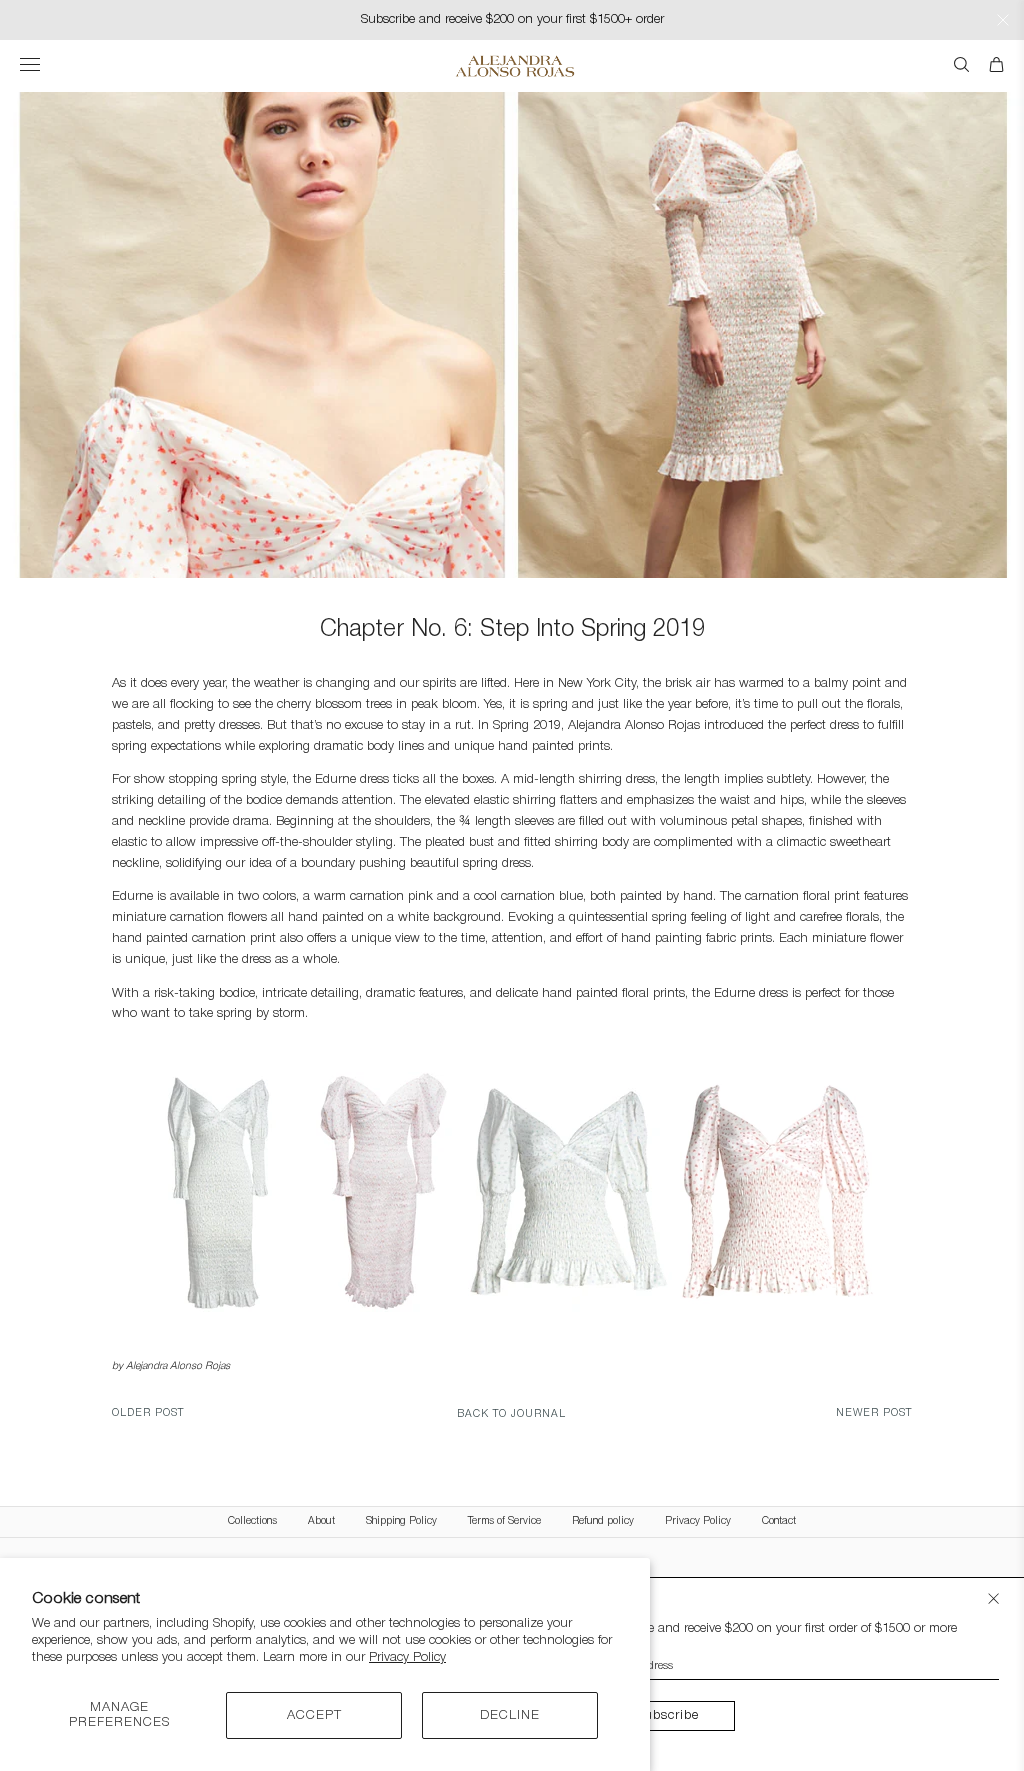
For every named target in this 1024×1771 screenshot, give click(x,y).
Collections (252, 1521)
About (321, 1521)
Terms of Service (504, 1521)
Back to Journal (511, 1414)
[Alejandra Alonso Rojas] (512, 66)
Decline (510, 1715)
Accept (314, 1715)
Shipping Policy (401, 1521)
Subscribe (667, 1715)
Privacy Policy (407, 1657)
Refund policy (603, 1521)
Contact (779, 1521)
